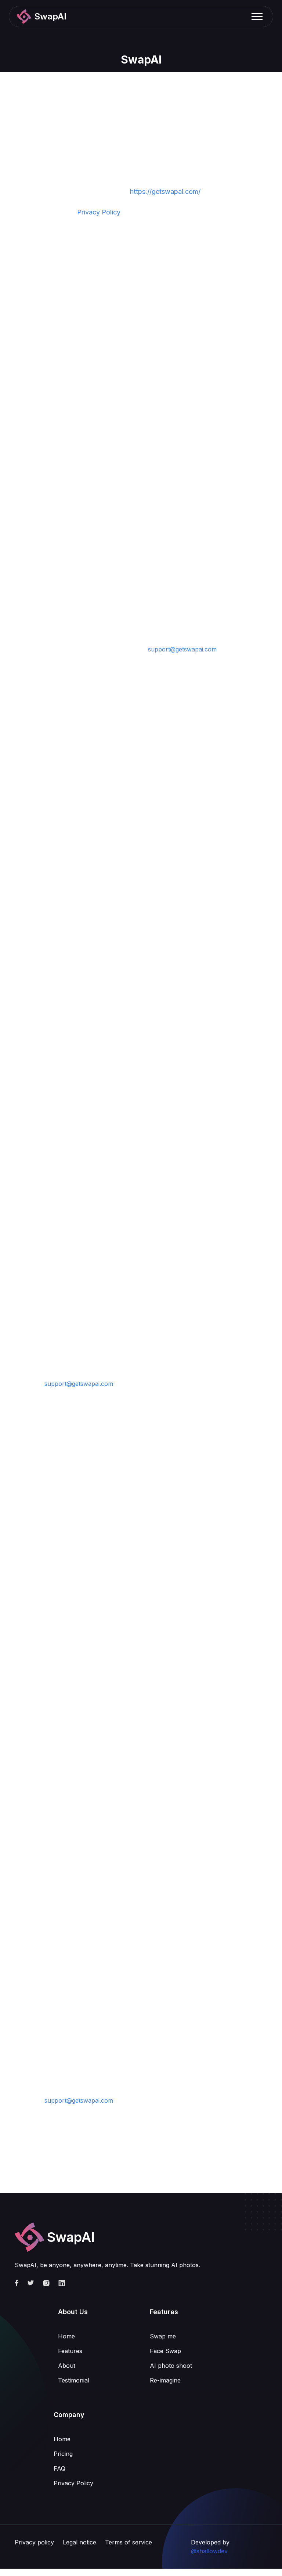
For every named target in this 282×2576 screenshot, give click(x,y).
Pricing (63, 2454)
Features (70, 2351)
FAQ (59, 2468)
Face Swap (165, 2351)
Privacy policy (34, 2542)
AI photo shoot (171, 2366)
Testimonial (74, 2380)
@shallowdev (209, 2551)
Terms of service (129, 2542)
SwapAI (141, 59)
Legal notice (79, 2542)
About (67, 2366)
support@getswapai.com (182, 649)
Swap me (163, 2336)
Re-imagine (165, 2380)
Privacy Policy (99, 212)
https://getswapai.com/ (165, 192)
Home (66, 2336)
